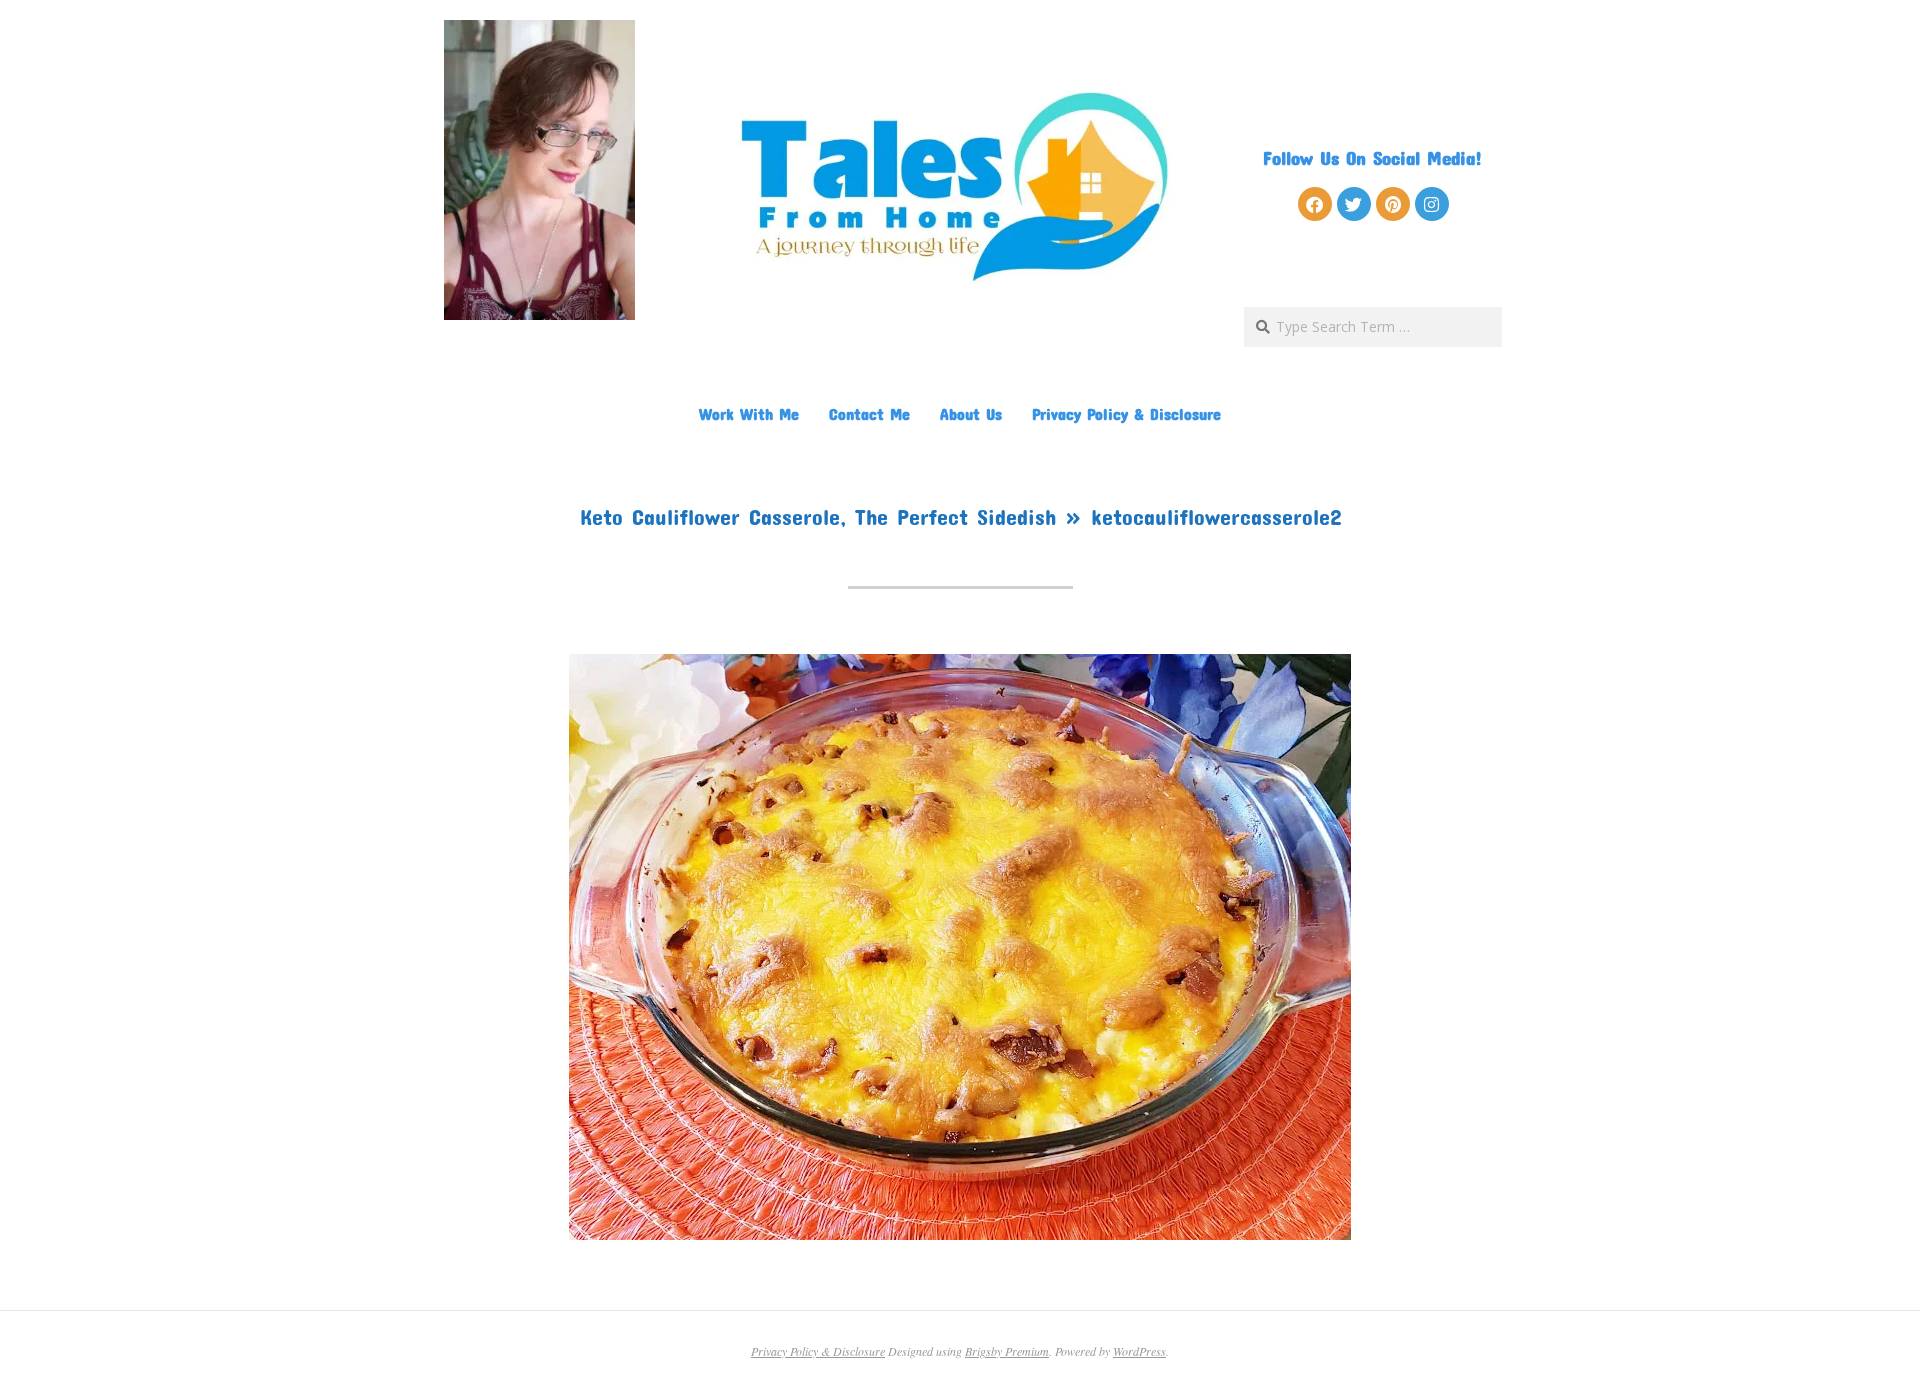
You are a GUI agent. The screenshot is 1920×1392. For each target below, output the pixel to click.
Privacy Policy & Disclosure (1126, 413)
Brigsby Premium (1007, 1351)
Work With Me (749, 413)
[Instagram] (1432, 204)
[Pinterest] (1393, 204)
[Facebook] (1315, 204)
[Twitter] (1354, 204)
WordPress (1139, 1351)
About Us (971, 413)
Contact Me (869, 413)
